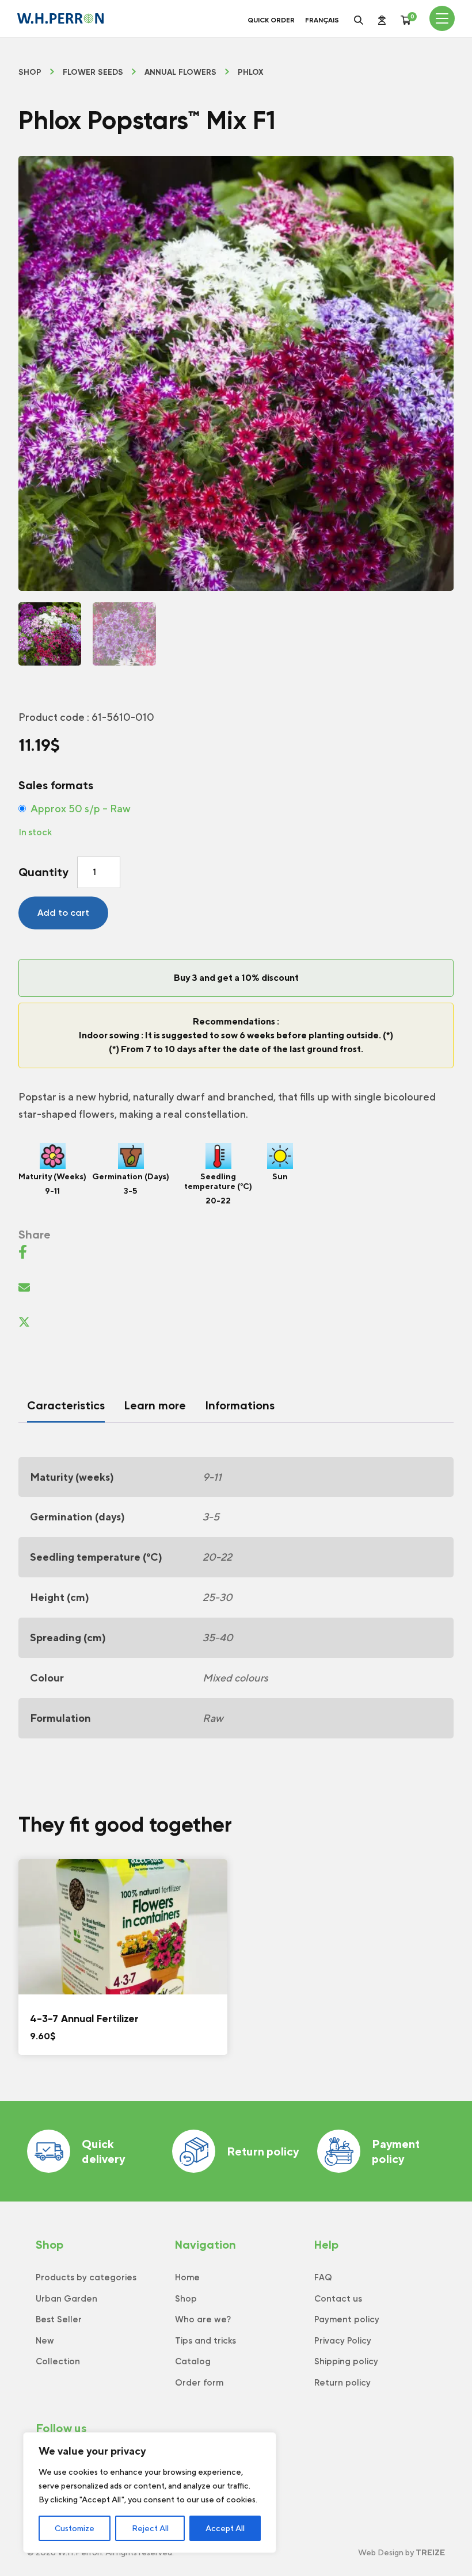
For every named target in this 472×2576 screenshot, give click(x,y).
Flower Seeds (93, 72)
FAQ (323, 2277)
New (45, 2341)
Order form (199, 2383)
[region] (150, 2493)
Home (187, 2277)
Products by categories (86, 2277)
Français (322, 20)
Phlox (251, 72)
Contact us (338, 2299)
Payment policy (396, 2151)
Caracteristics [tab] (66, 1405)
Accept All (225, 2528)
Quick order (271, 20)
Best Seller (59, 2319)
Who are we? (203, 2319)
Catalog (193, 2361)
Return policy (263, 2151)
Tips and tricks (205, 2341)
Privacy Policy (343, 2341)
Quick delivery (103, 2151)
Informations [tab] (240, 1405)
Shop (30, 72)
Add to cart (63, 913)
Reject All (150, 2528)
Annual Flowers (180, 72)
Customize (75, 2528)
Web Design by (401, 2552)
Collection (58, 2361)
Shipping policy (346, 2361)
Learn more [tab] (155, 1405)
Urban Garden (66, 2299)
